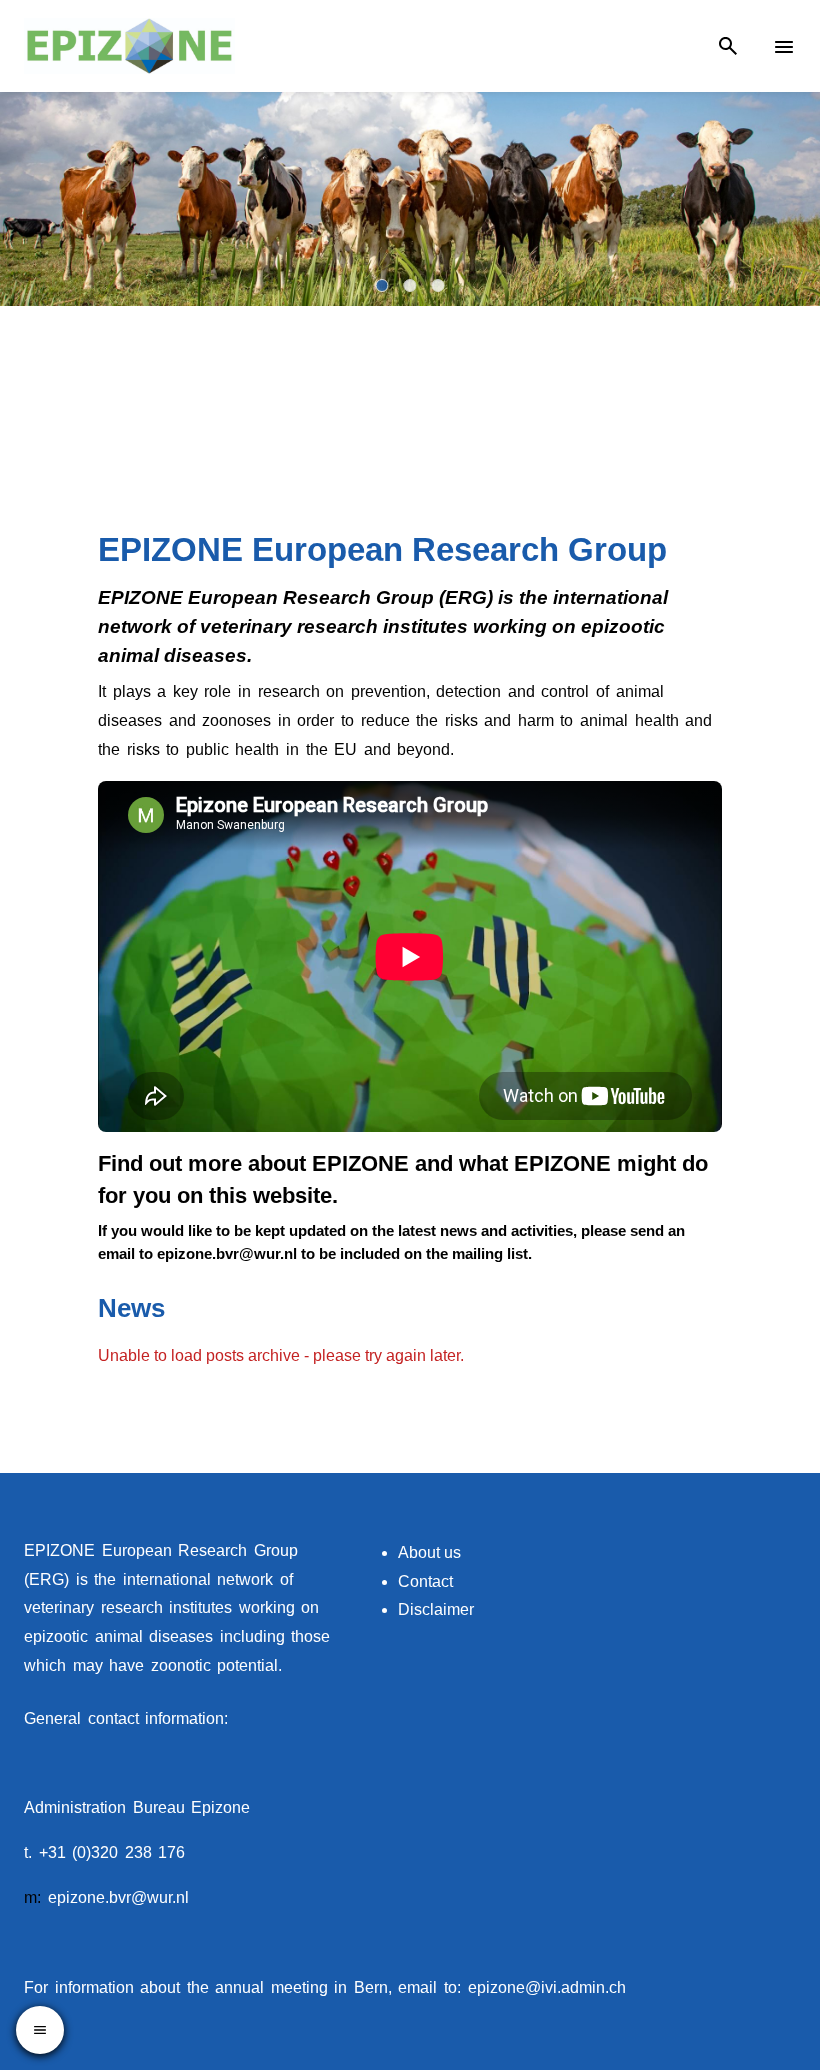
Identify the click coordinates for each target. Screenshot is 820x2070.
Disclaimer (436, 1609)
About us (429, 1552)
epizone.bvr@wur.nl (118, 1897)
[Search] (728, 46)
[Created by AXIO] (780, 1553)
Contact (425, 1581)
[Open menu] (40, 2030)
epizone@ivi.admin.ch (547, 1987)
